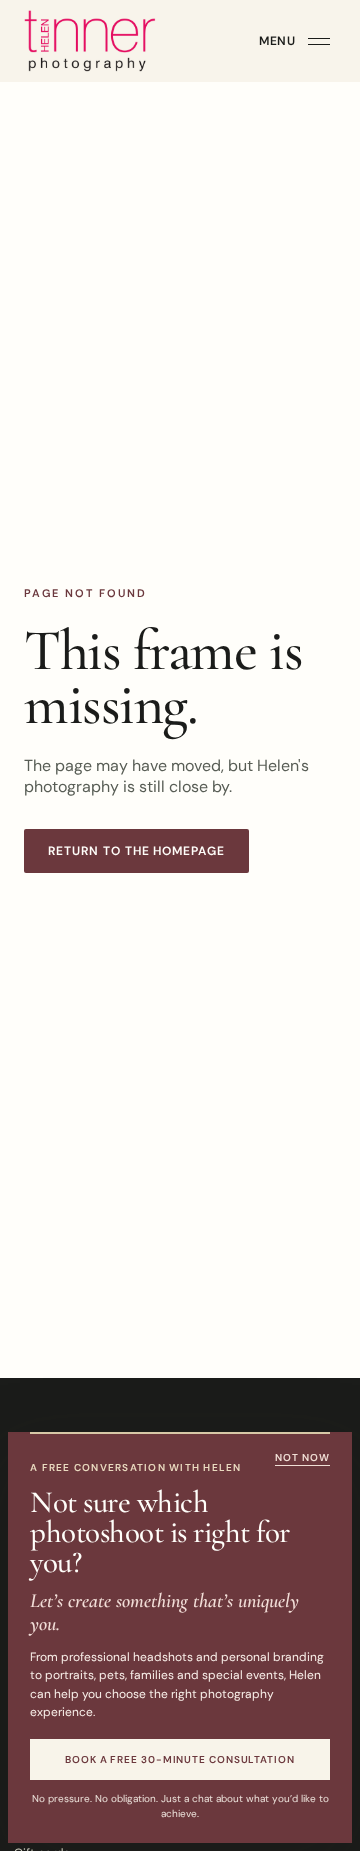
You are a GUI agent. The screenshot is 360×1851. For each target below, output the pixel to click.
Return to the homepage (136, 851)
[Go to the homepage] (90, 41)
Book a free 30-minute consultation (180, 1759)
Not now (302, 1457)
